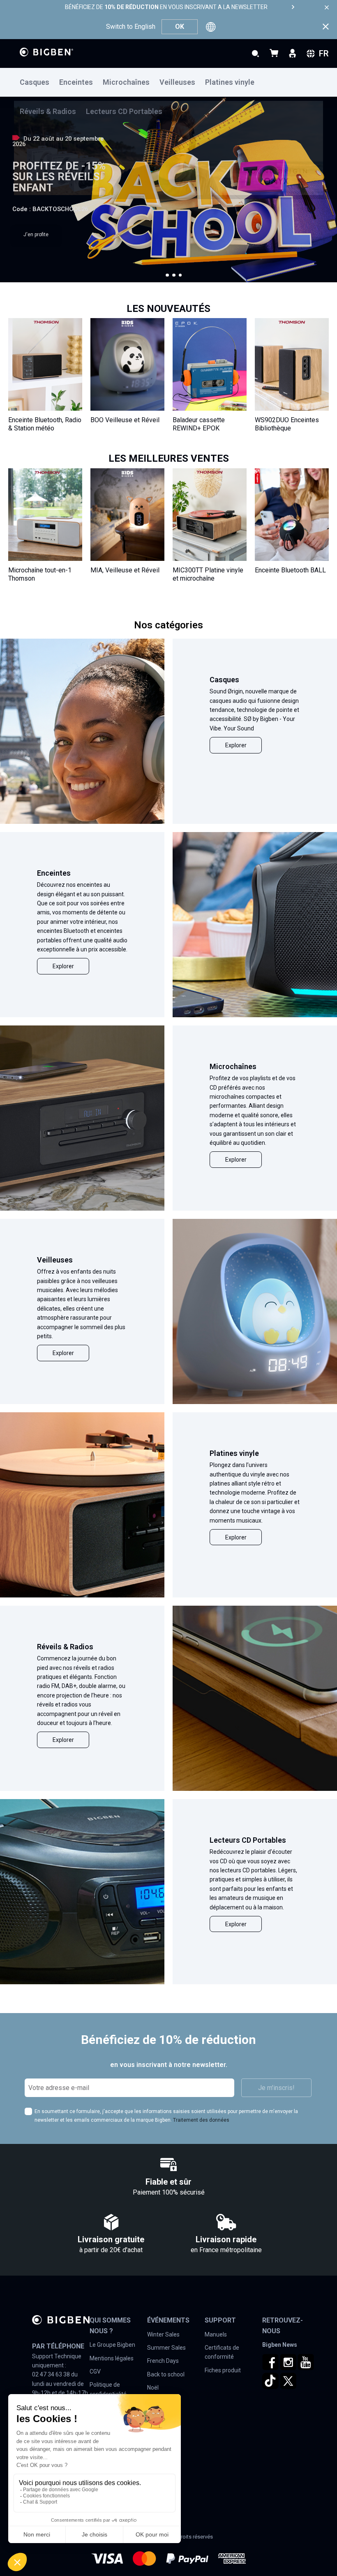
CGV (95, 2371)
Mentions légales (112, 2358)
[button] (167, 275)
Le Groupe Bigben (112, 2345)
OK (180, 27)
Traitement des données (201, 2120)
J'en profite (36, 235)
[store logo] (46, 52)
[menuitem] (39, 83)
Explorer (236, 745)
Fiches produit (223, 2370)
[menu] (168, 82)
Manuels (216, 2334)
